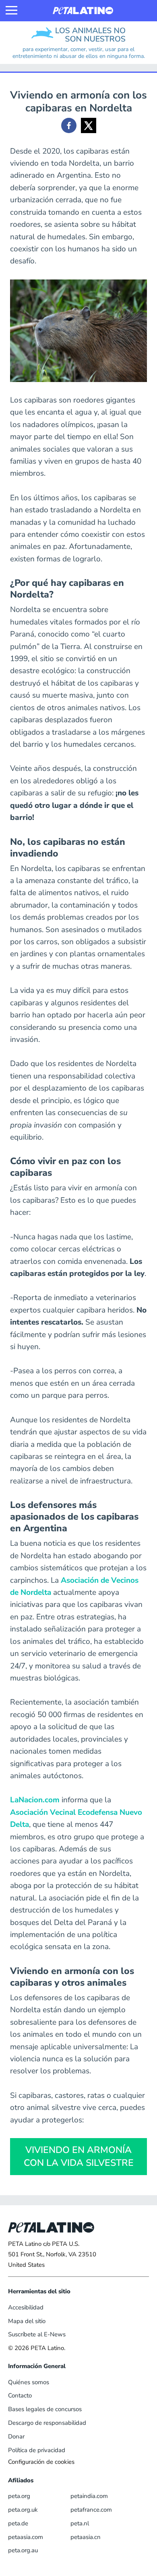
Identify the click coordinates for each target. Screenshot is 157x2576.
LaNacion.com (35, 1800)
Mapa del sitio (27, 2321)
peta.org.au (23, 2550)
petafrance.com (91, 2510)
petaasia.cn (86, 2537)
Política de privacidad (37, 2450)
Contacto (20, 2395)
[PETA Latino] (83, 11)
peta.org (19, 2496)
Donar (16, 2436)
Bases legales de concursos (45, 2409)
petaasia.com (26, 2537)
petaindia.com (89, 2496)
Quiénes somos (29, 2382)
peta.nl (80, 2523)
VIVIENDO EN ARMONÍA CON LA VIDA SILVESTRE (79, 2156)
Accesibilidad (26, 2307)
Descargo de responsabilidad (47, 2423)
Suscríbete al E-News (37, 2334)
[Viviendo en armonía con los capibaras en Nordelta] (69, 125)
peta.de (18, 2523)
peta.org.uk (23, 2510)
